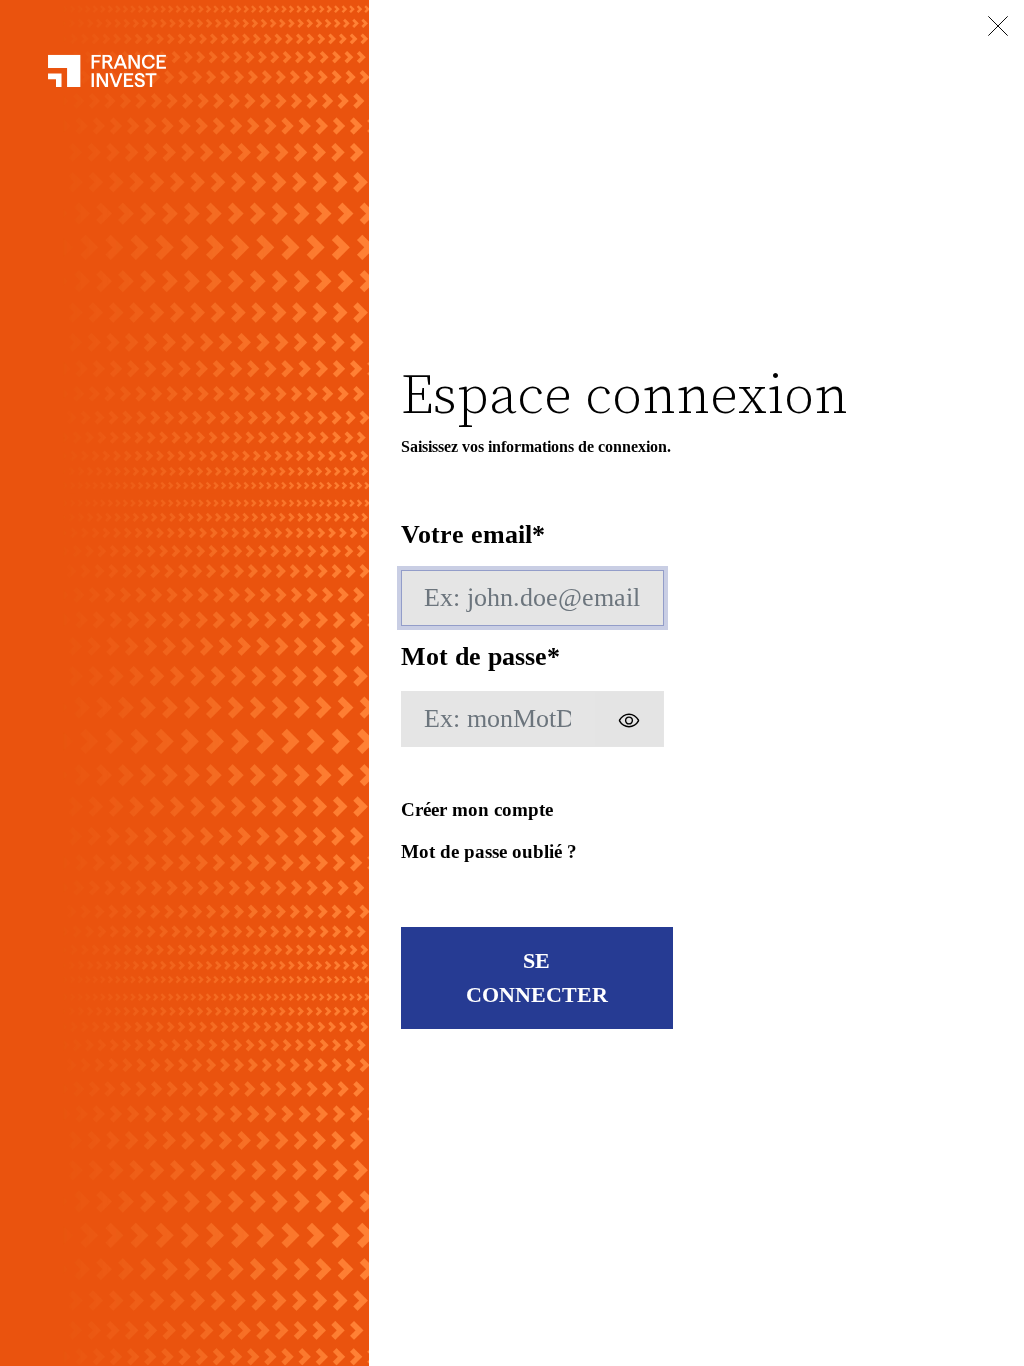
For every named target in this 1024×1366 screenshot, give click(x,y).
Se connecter (537, 977)
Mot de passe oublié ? (489, 851)
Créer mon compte (477, 809)
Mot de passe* (480, 656)
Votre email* (473, 534)
